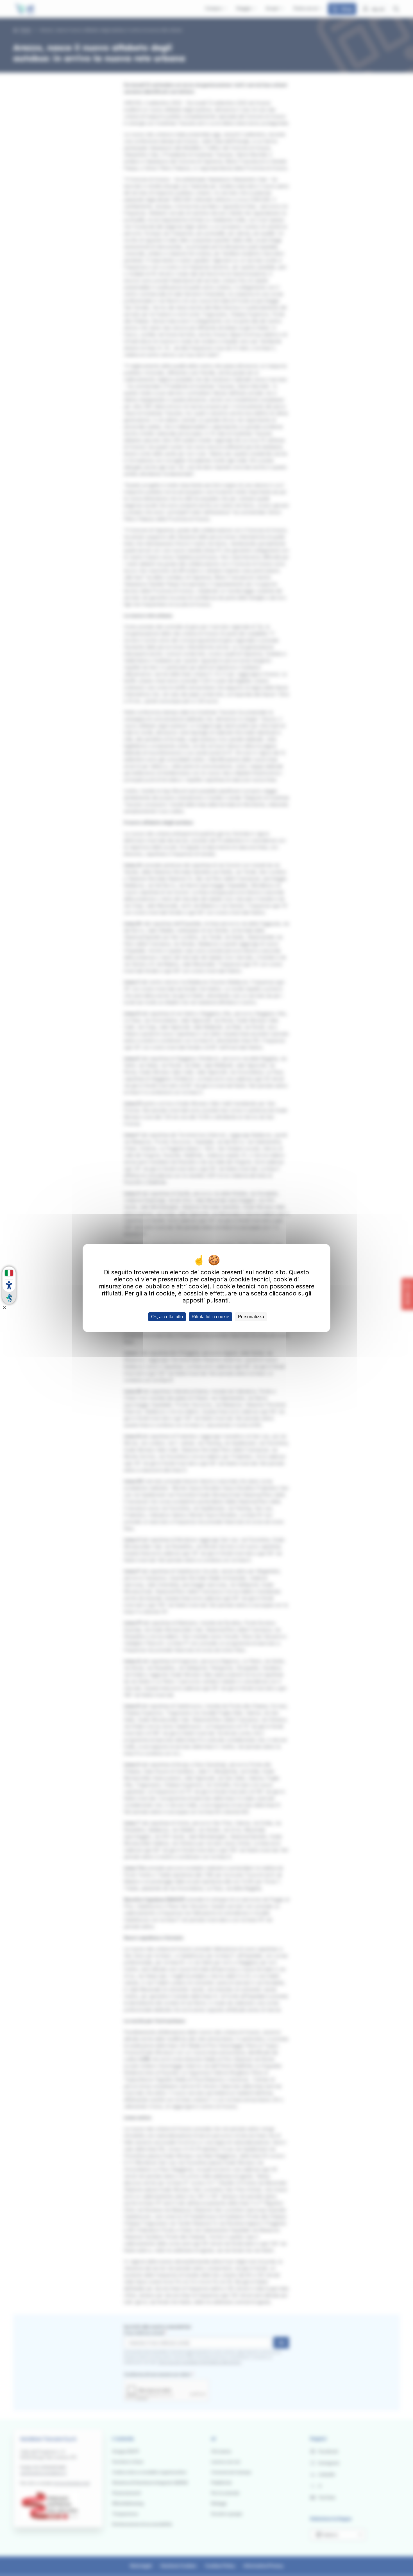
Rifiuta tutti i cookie (210, 1317)
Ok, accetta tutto (167, 1317)
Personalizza (251, 1317)
